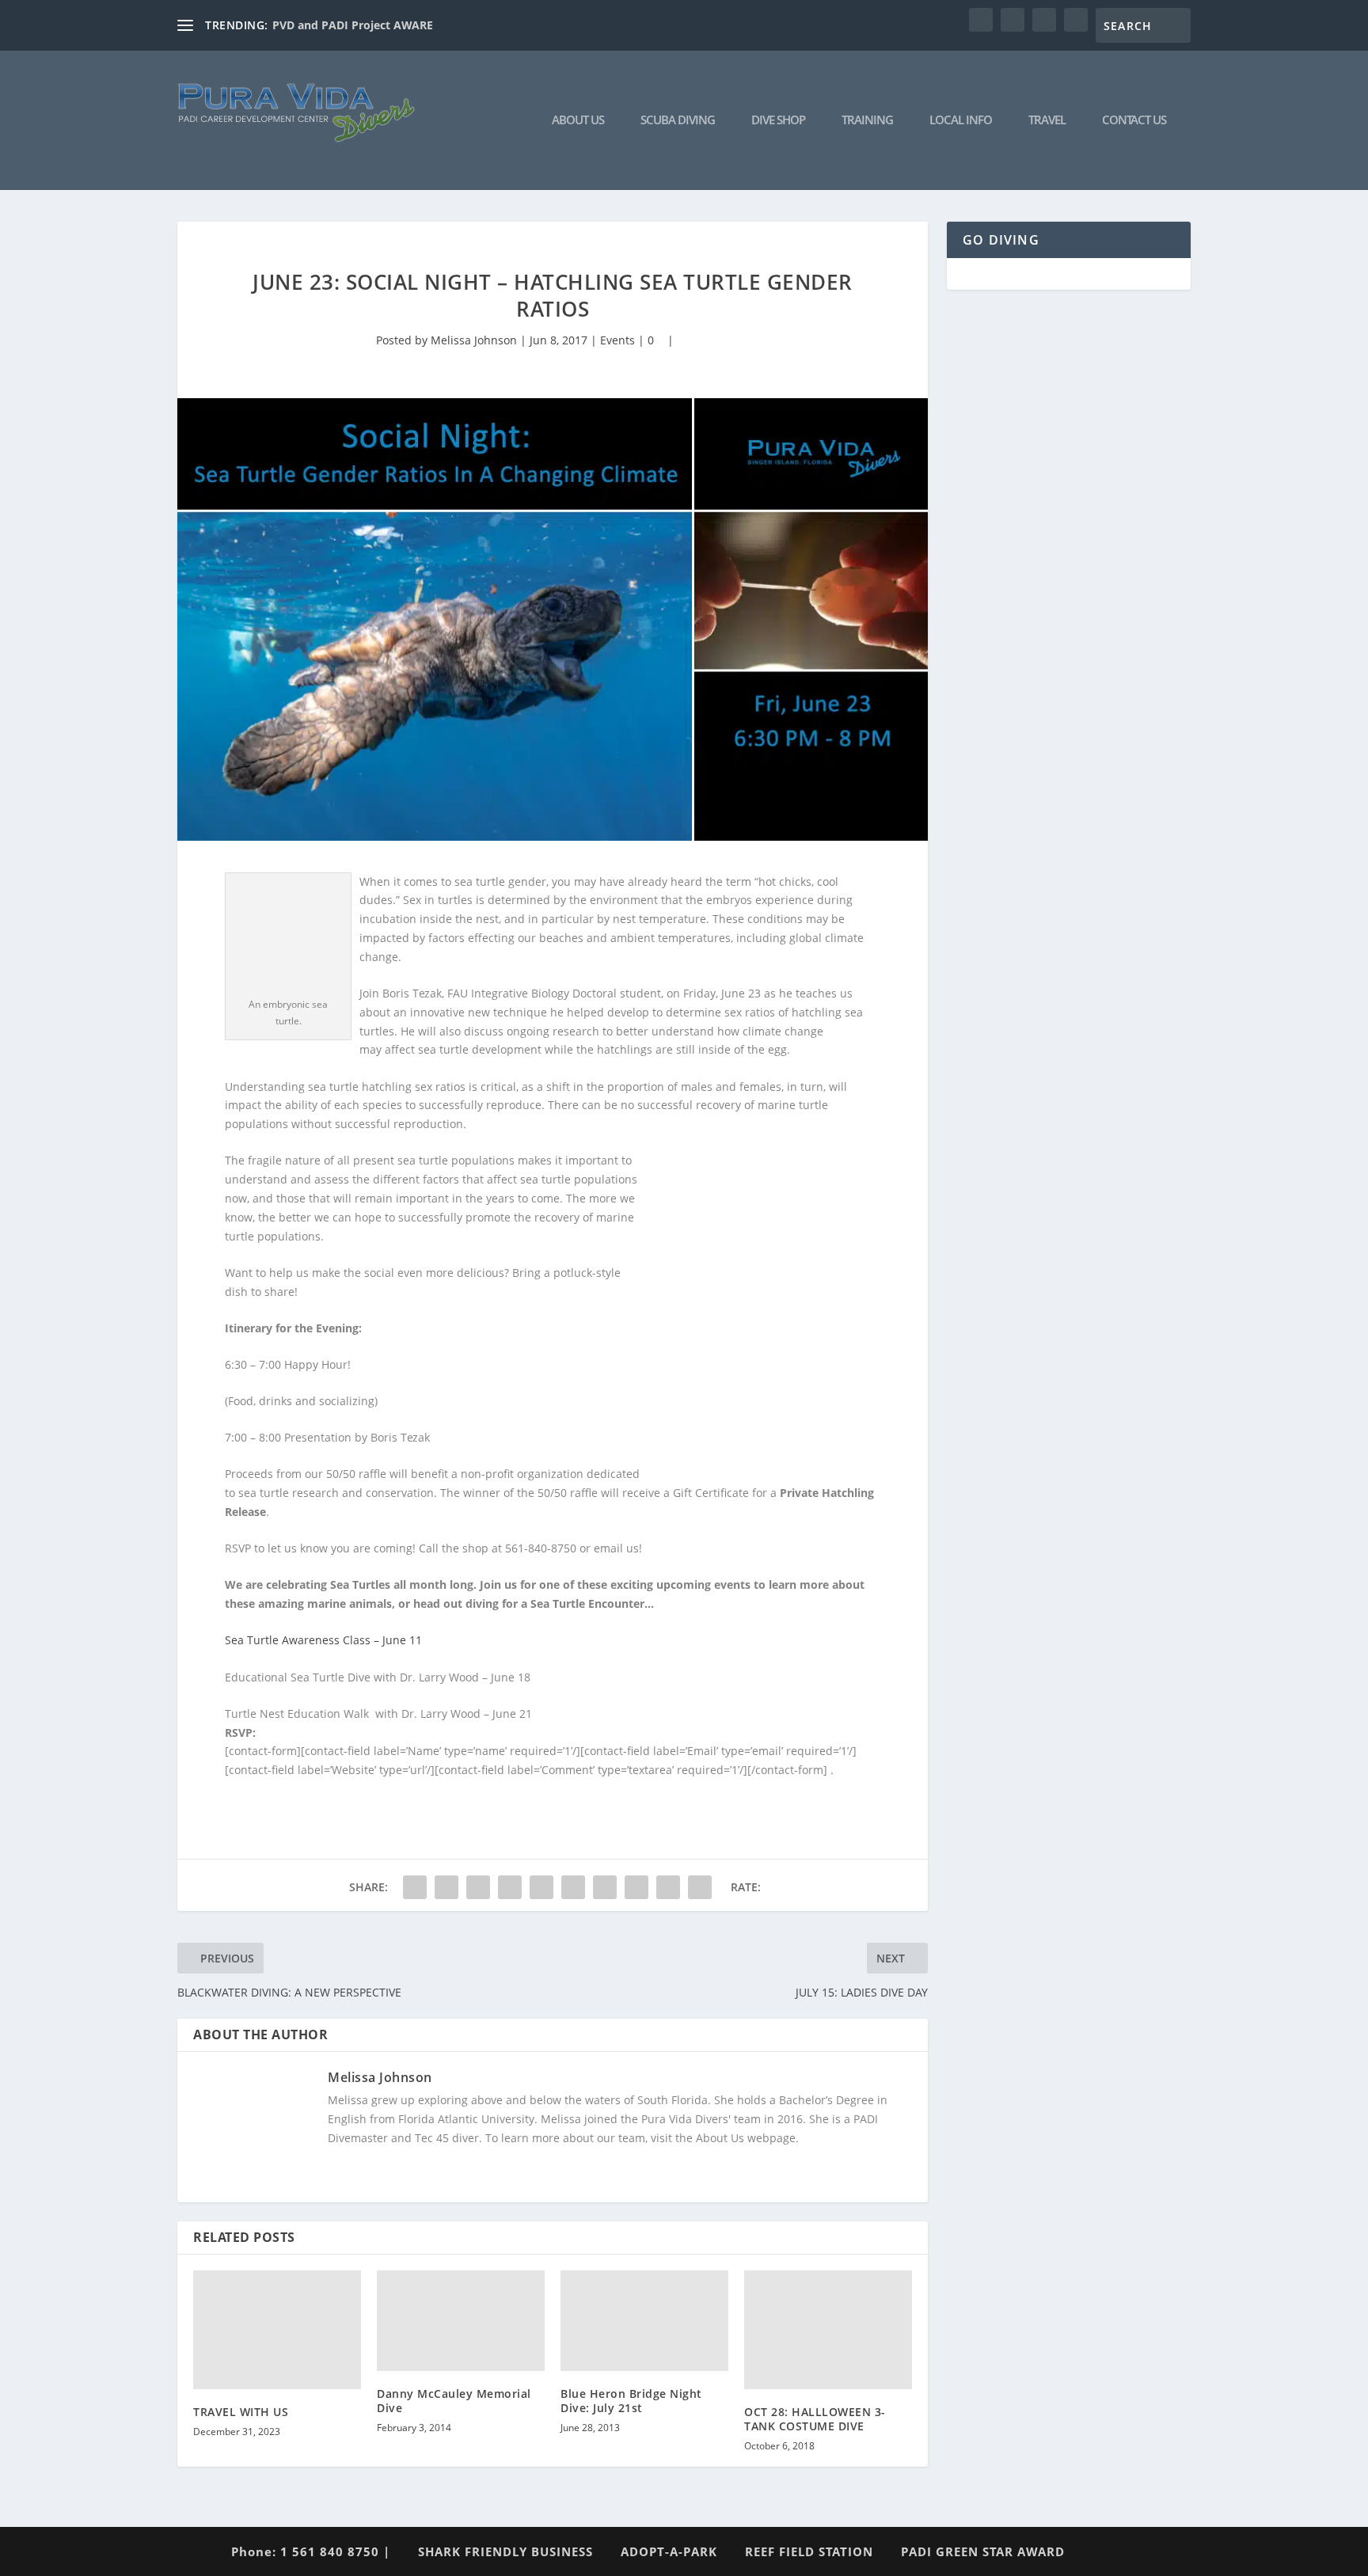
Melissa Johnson (474, 340)
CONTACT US (1134, 120)
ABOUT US (578, 120)
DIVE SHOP (778, 120)
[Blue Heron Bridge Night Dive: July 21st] (644, 2321)
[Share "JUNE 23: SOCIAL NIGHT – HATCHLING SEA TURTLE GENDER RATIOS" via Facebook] (415, 1887)
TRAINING (867, 120)
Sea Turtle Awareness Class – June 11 (323, 1640)
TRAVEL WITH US (241, 2412)
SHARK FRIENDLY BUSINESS (505, 2551)
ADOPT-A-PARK (669, 2551)
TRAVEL (1047, 120)
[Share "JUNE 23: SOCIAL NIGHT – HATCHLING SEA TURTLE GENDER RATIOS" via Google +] (478, 1887)
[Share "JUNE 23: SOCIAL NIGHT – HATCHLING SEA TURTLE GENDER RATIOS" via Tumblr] (510, 1887)
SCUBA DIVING (678, 120)
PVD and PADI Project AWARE (353, 25)
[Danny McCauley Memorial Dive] (461, 2321)
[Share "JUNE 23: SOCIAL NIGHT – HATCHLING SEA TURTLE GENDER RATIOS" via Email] (668, 1887)
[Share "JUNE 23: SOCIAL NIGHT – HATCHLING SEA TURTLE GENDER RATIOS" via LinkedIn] (573, 1887)
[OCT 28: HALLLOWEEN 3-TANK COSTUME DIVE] (828, 2330)
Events (617, 340)
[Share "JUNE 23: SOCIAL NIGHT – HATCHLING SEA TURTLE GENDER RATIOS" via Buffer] (605, 1887)
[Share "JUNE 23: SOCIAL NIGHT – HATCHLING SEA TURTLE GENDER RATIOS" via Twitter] (446, 1887)
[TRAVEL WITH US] (277, 2330)
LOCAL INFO (961, 120)
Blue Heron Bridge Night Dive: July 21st (631, 2401)
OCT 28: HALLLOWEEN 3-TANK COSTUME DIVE (815, 2419)
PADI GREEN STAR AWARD (983, 2551)
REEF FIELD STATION (809, 2551)
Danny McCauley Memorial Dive (454, 2401)
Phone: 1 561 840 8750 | (311, 2551)
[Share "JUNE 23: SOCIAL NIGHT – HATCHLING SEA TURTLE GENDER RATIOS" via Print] (700, 1887)
